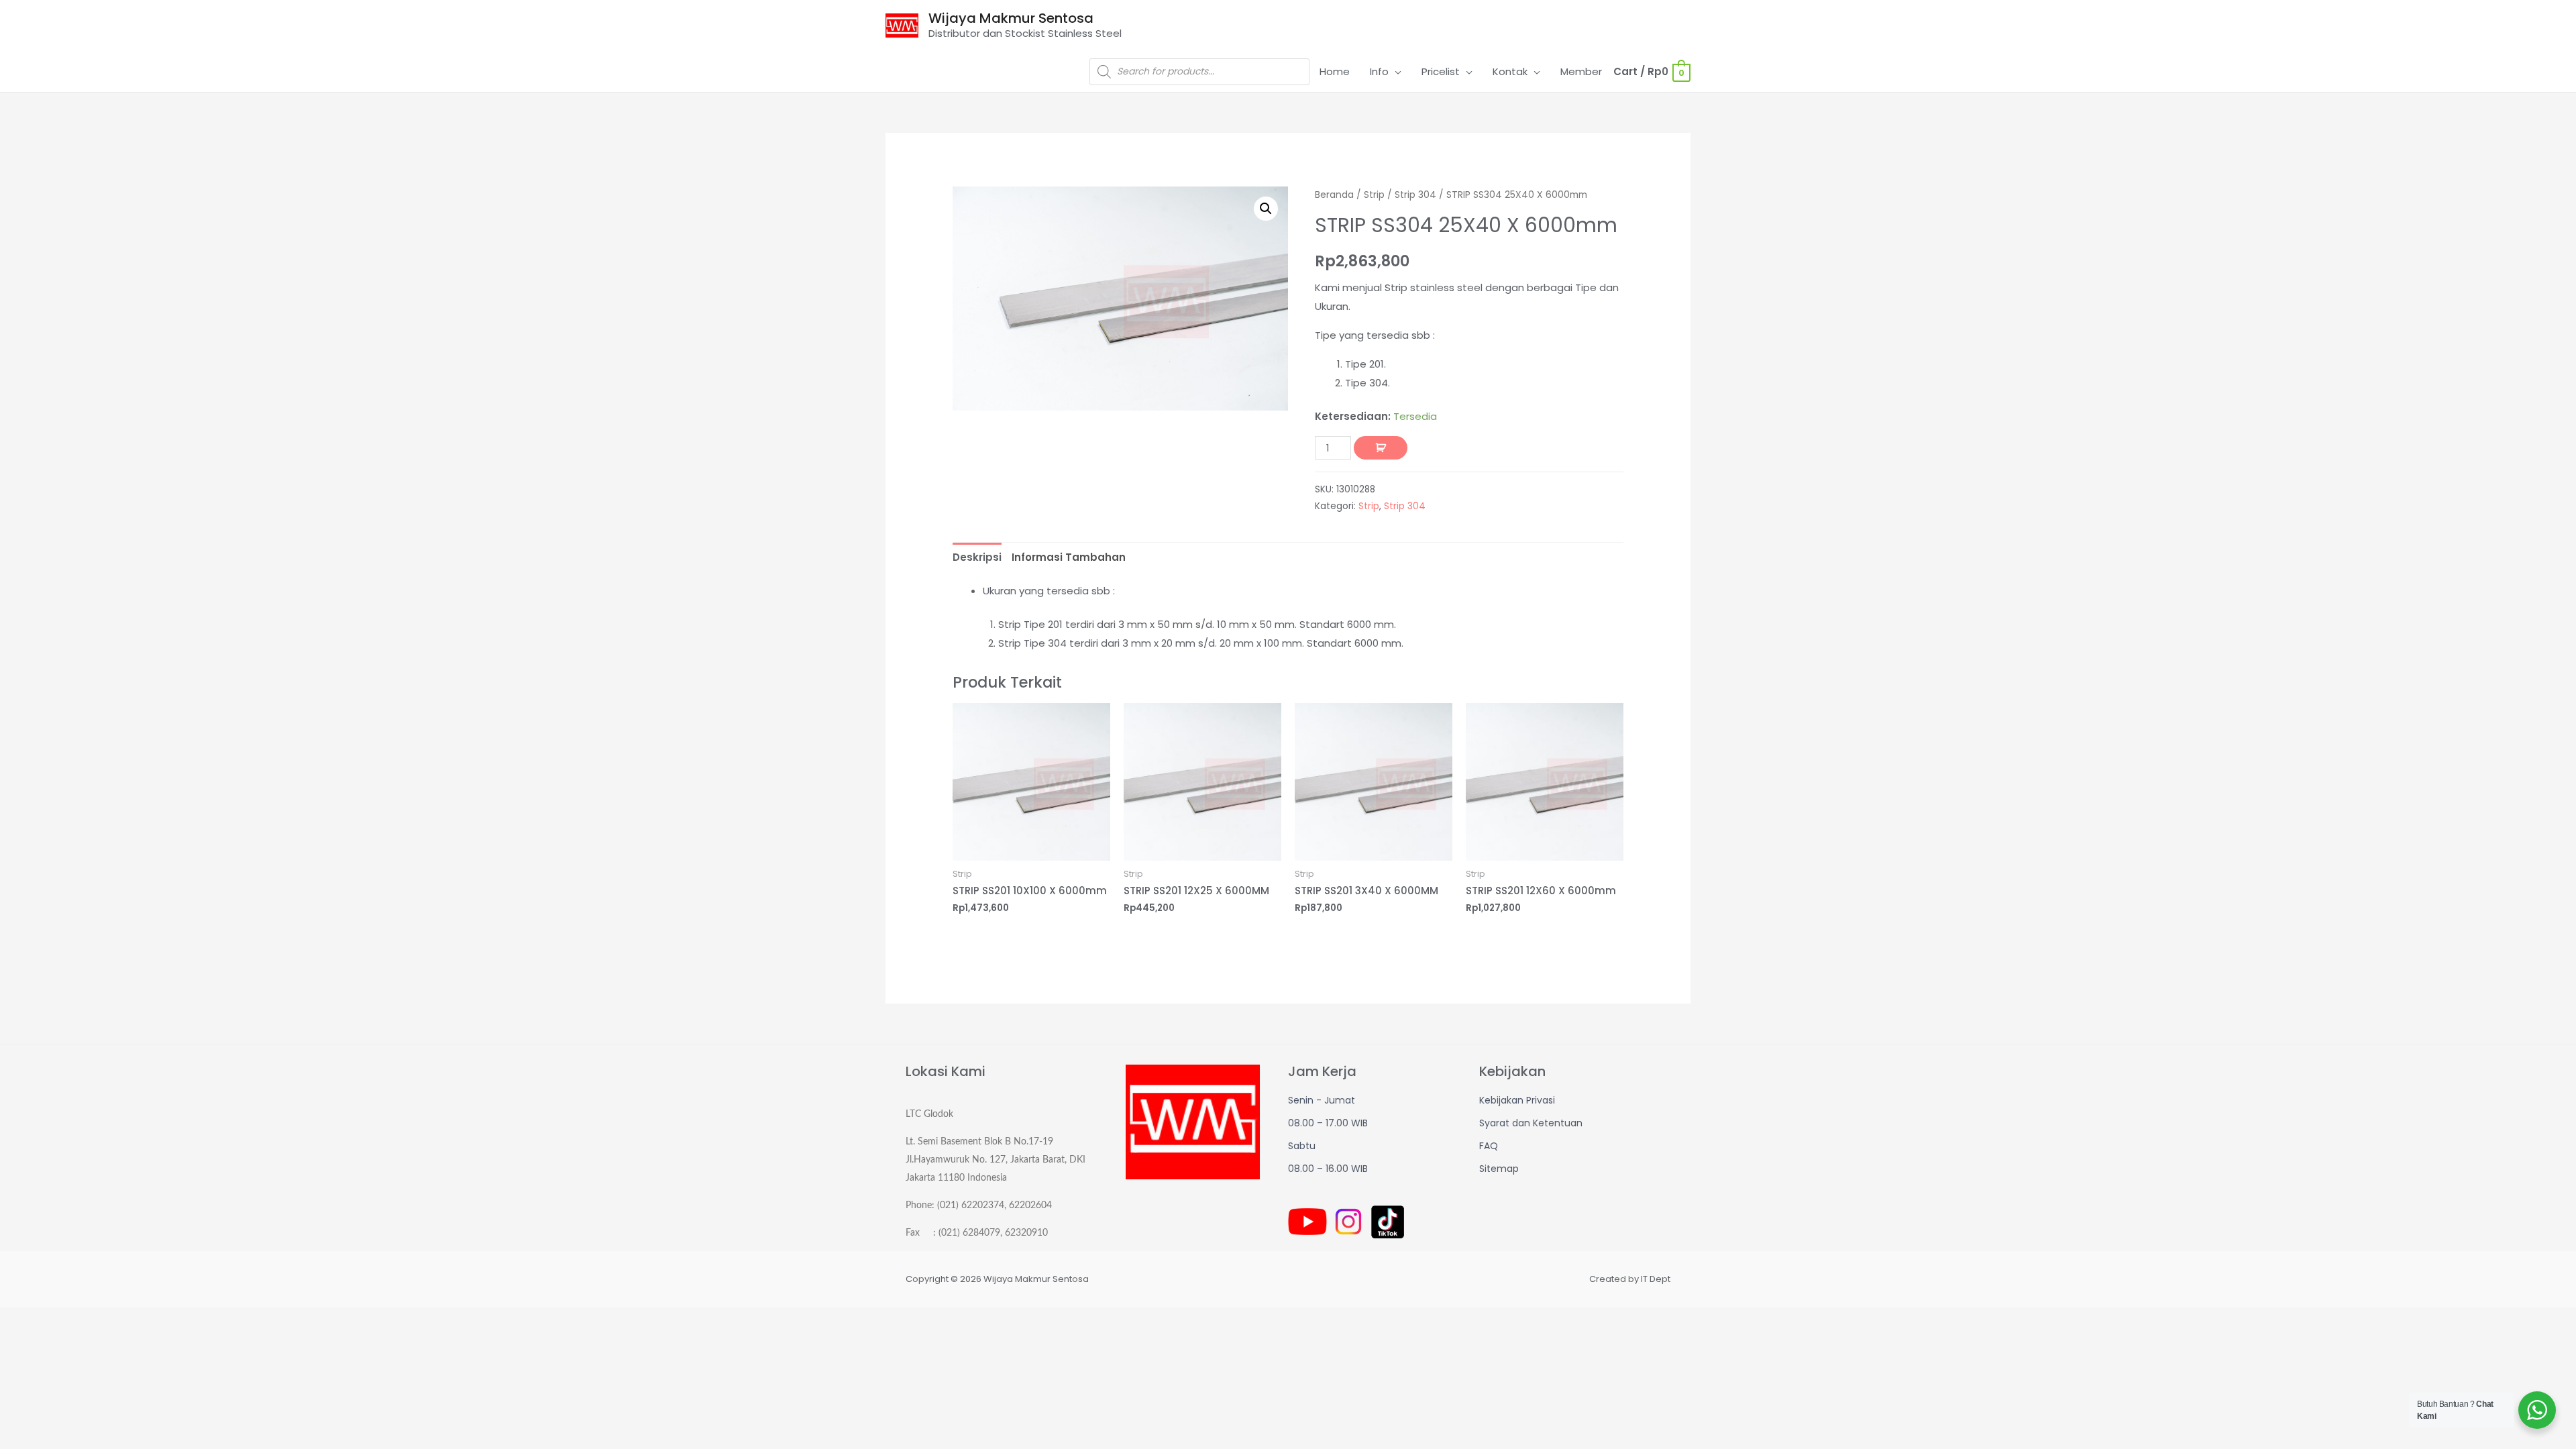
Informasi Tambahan (1069, 557)
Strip (1374, 195)
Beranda (1334, 195)
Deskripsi (977, 557)
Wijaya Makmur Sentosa (1011, 18)
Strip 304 (1415, 195)
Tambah (1381, 448)
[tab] (977, 557)
